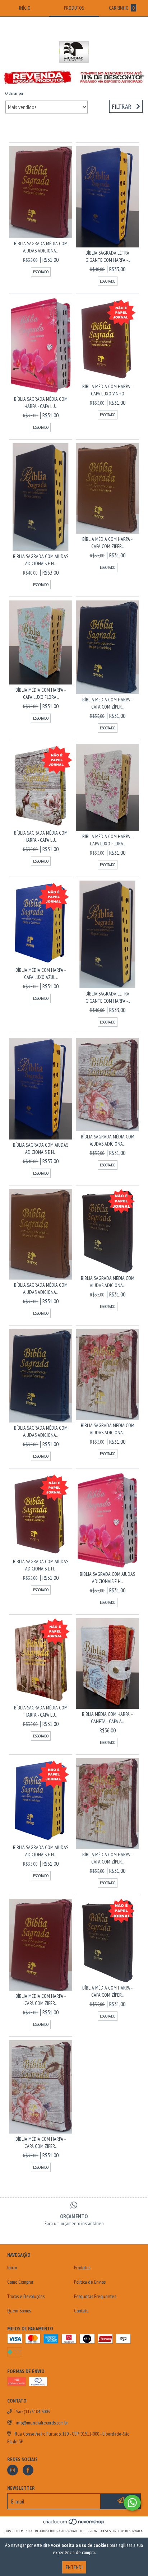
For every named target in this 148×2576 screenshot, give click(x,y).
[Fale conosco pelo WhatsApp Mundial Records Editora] (132, 2503)
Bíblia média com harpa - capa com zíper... (107, 543)
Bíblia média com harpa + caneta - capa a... (107, 1718)
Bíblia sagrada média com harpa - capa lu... (41, 403)
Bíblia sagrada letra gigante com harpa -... (108, 256)
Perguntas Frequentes (95, 2296)
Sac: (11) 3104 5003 (33, 2412)
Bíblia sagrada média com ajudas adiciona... (41, 247)
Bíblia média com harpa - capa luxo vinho (107, 390)
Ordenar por (14, 93)
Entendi (74, 2567)
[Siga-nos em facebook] (28, 2470)
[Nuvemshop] (74, 2524)
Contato (81, 2311)
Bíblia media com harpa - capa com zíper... (107, 703)
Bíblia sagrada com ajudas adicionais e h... (41, 560)
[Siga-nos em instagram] (13, 2470)
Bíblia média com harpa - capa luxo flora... (41, 693)
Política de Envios (90, 2282)
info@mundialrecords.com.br (42, 2423)
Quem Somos (19, 2311)
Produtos (82, 2268)
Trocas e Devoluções (26, 2296)
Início (12, 2268)
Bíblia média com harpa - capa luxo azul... (41, 974)
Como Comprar (20, 2282)
